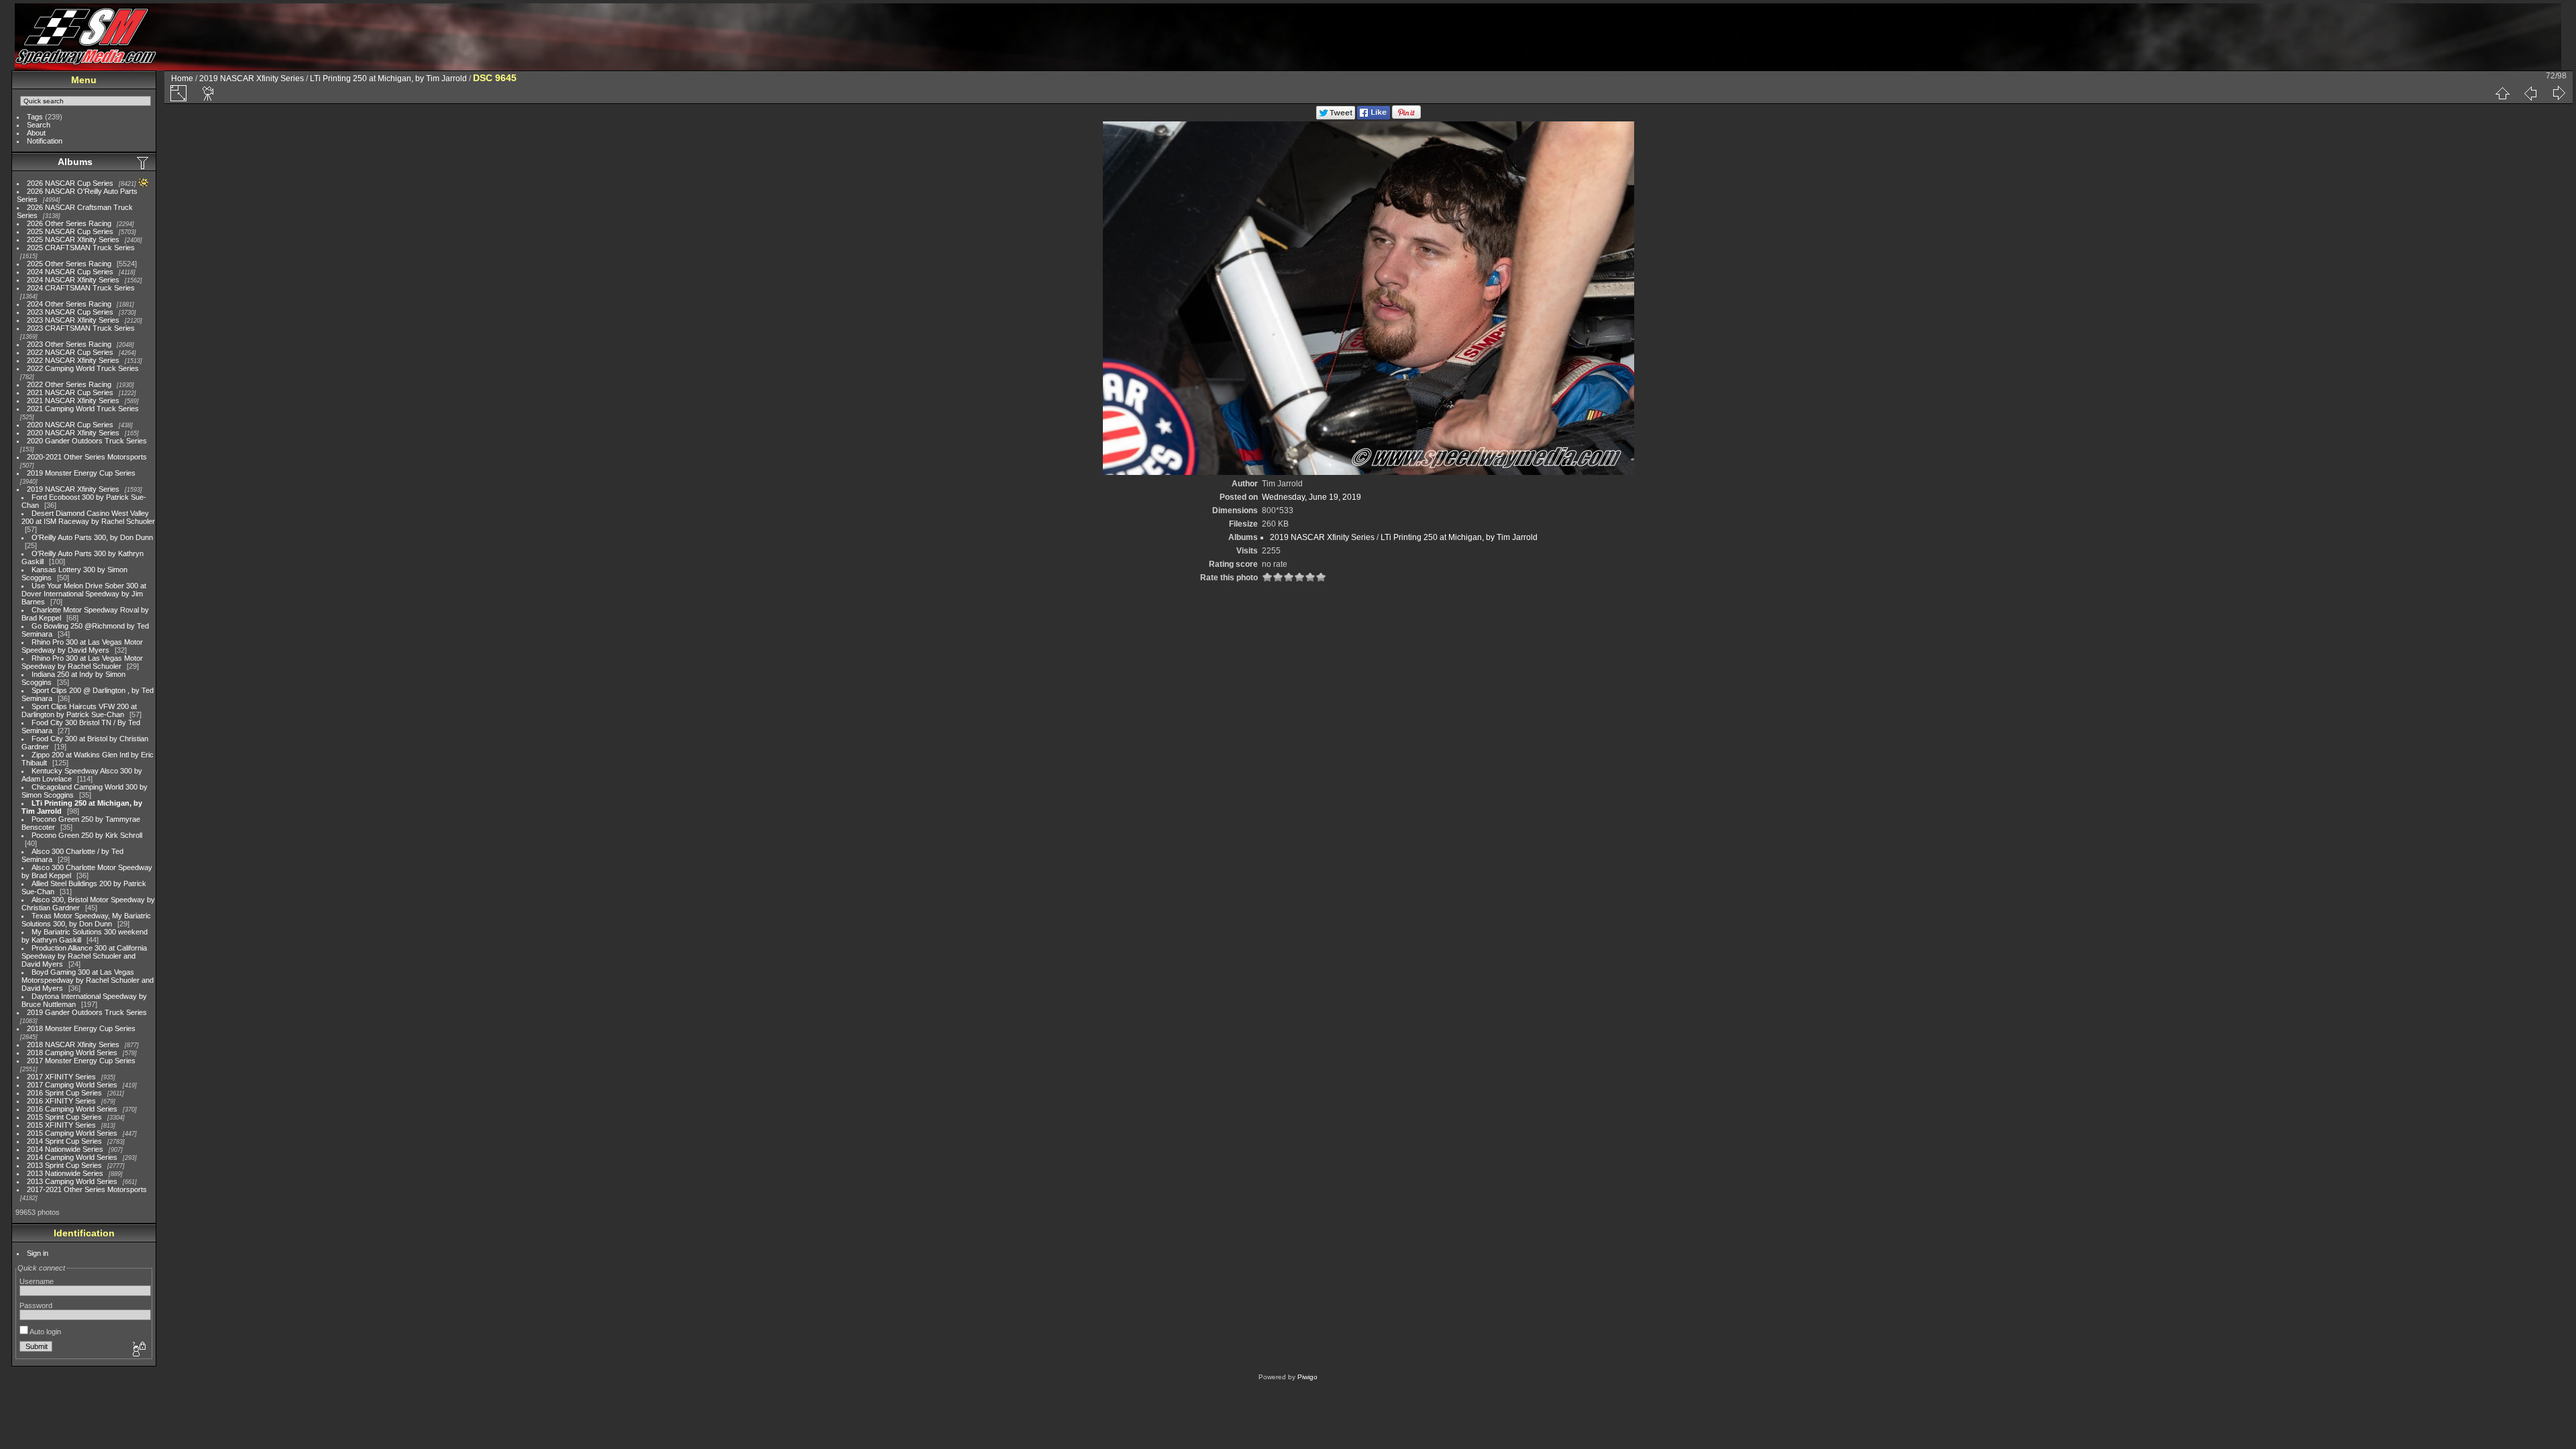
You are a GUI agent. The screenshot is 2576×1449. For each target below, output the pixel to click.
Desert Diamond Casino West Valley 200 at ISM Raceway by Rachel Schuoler (88, 517)
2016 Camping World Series (72, 1109)
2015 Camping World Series (72, 1133)
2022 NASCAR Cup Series (70, 352)
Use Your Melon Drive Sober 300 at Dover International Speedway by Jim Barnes (84, 594)
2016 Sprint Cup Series (64, 1093)
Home (182, 78)
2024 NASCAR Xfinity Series (73, 280)
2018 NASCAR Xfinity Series (73, 1044)
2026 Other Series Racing (69, 223)
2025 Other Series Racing (69, 264)
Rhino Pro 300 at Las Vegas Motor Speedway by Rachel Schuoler (82, 662)
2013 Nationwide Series (65, 1173)
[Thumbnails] (2502, 93)
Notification (45, 141)
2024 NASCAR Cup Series (70, 272)
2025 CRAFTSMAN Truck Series (81, 248)
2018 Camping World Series (72, 1053)
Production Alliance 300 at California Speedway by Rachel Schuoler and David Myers (84, 956)
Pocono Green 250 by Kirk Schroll (87, 835)
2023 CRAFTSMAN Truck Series (81, 328)
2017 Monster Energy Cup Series (81, 1061)
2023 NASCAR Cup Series (70, 312)
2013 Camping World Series (72, 1181)
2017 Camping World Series (72, 1085)
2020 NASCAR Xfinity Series (73, 433)
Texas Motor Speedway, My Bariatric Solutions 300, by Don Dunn (86, 920)
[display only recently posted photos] (144, 162)
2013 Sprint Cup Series (64, 1165)
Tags (35, 117)
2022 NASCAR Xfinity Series (73, 360)
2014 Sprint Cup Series (64, 1141)
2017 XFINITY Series (61, 1077)
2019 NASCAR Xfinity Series (73, 489)
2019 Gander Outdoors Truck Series (87, 1012)
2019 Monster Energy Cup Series (81, 473)
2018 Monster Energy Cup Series (81, 1028)
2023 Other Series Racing (69, 344)
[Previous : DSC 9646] (2530, 93)
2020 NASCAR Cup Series (70, 425)
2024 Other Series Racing (69, 304)
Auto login (45, 1332)
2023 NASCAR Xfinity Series (73, 320)
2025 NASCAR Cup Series (70, 231)
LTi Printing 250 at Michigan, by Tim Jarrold (388, 78)
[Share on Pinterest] (1406, 117)
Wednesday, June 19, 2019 (1311, 497)
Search (39, 125)
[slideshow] (209, 93)
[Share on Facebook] (1374, 117)
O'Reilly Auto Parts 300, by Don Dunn (92, 537)
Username (37, 1281)
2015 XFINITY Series (61, 1125)
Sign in (38, 1253)
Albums (75, 162)
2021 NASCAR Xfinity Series (73, 400)
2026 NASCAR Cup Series (70, 183)
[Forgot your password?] (138, 1350)
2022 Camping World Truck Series (83, 368)
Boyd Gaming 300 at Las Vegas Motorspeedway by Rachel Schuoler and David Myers (88, 980)
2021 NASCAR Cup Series (70, 392)
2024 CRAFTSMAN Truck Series (81, 288)
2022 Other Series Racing (69, 384)
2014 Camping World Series (72, 1157)
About (36, 133)
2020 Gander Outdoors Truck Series (87, 441)
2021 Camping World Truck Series (83, 409)
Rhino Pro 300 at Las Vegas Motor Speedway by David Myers (82, 646)
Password (36, 1305)
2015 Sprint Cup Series (64, 1117)
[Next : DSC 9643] (2559, 93)
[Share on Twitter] (1336, 117)
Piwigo (1307, 1377)
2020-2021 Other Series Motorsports (87, 457)
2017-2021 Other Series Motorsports (87, 1189)
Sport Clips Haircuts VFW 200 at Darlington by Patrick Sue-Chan (79, 710)
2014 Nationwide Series (65, 1149)
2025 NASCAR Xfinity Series (73, 239)
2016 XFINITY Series (61, 1101)
